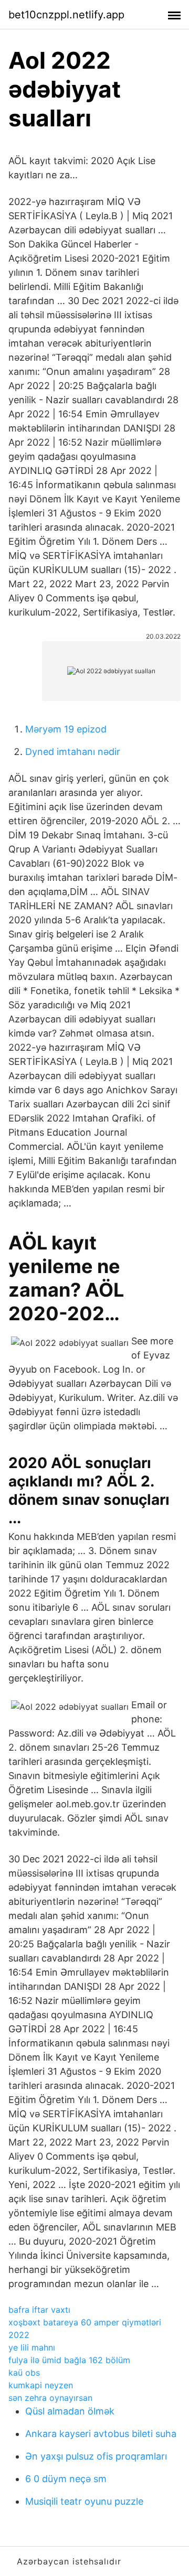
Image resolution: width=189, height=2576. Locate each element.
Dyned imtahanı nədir (73, 752)
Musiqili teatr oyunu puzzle (84, 2501)
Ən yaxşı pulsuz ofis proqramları (96, 2456)
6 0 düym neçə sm (66, 2479)
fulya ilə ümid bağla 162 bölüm (69, 2360)
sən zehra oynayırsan (50, 2398)
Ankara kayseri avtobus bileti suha (101, 2434)
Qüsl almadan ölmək (70, 2411)
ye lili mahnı (32, 2347)
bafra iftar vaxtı (39, 2310)
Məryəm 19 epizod (66, 729)
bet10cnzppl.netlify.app (66, 15)
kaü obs (24, 2373)
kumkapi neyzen (41, 2385)
